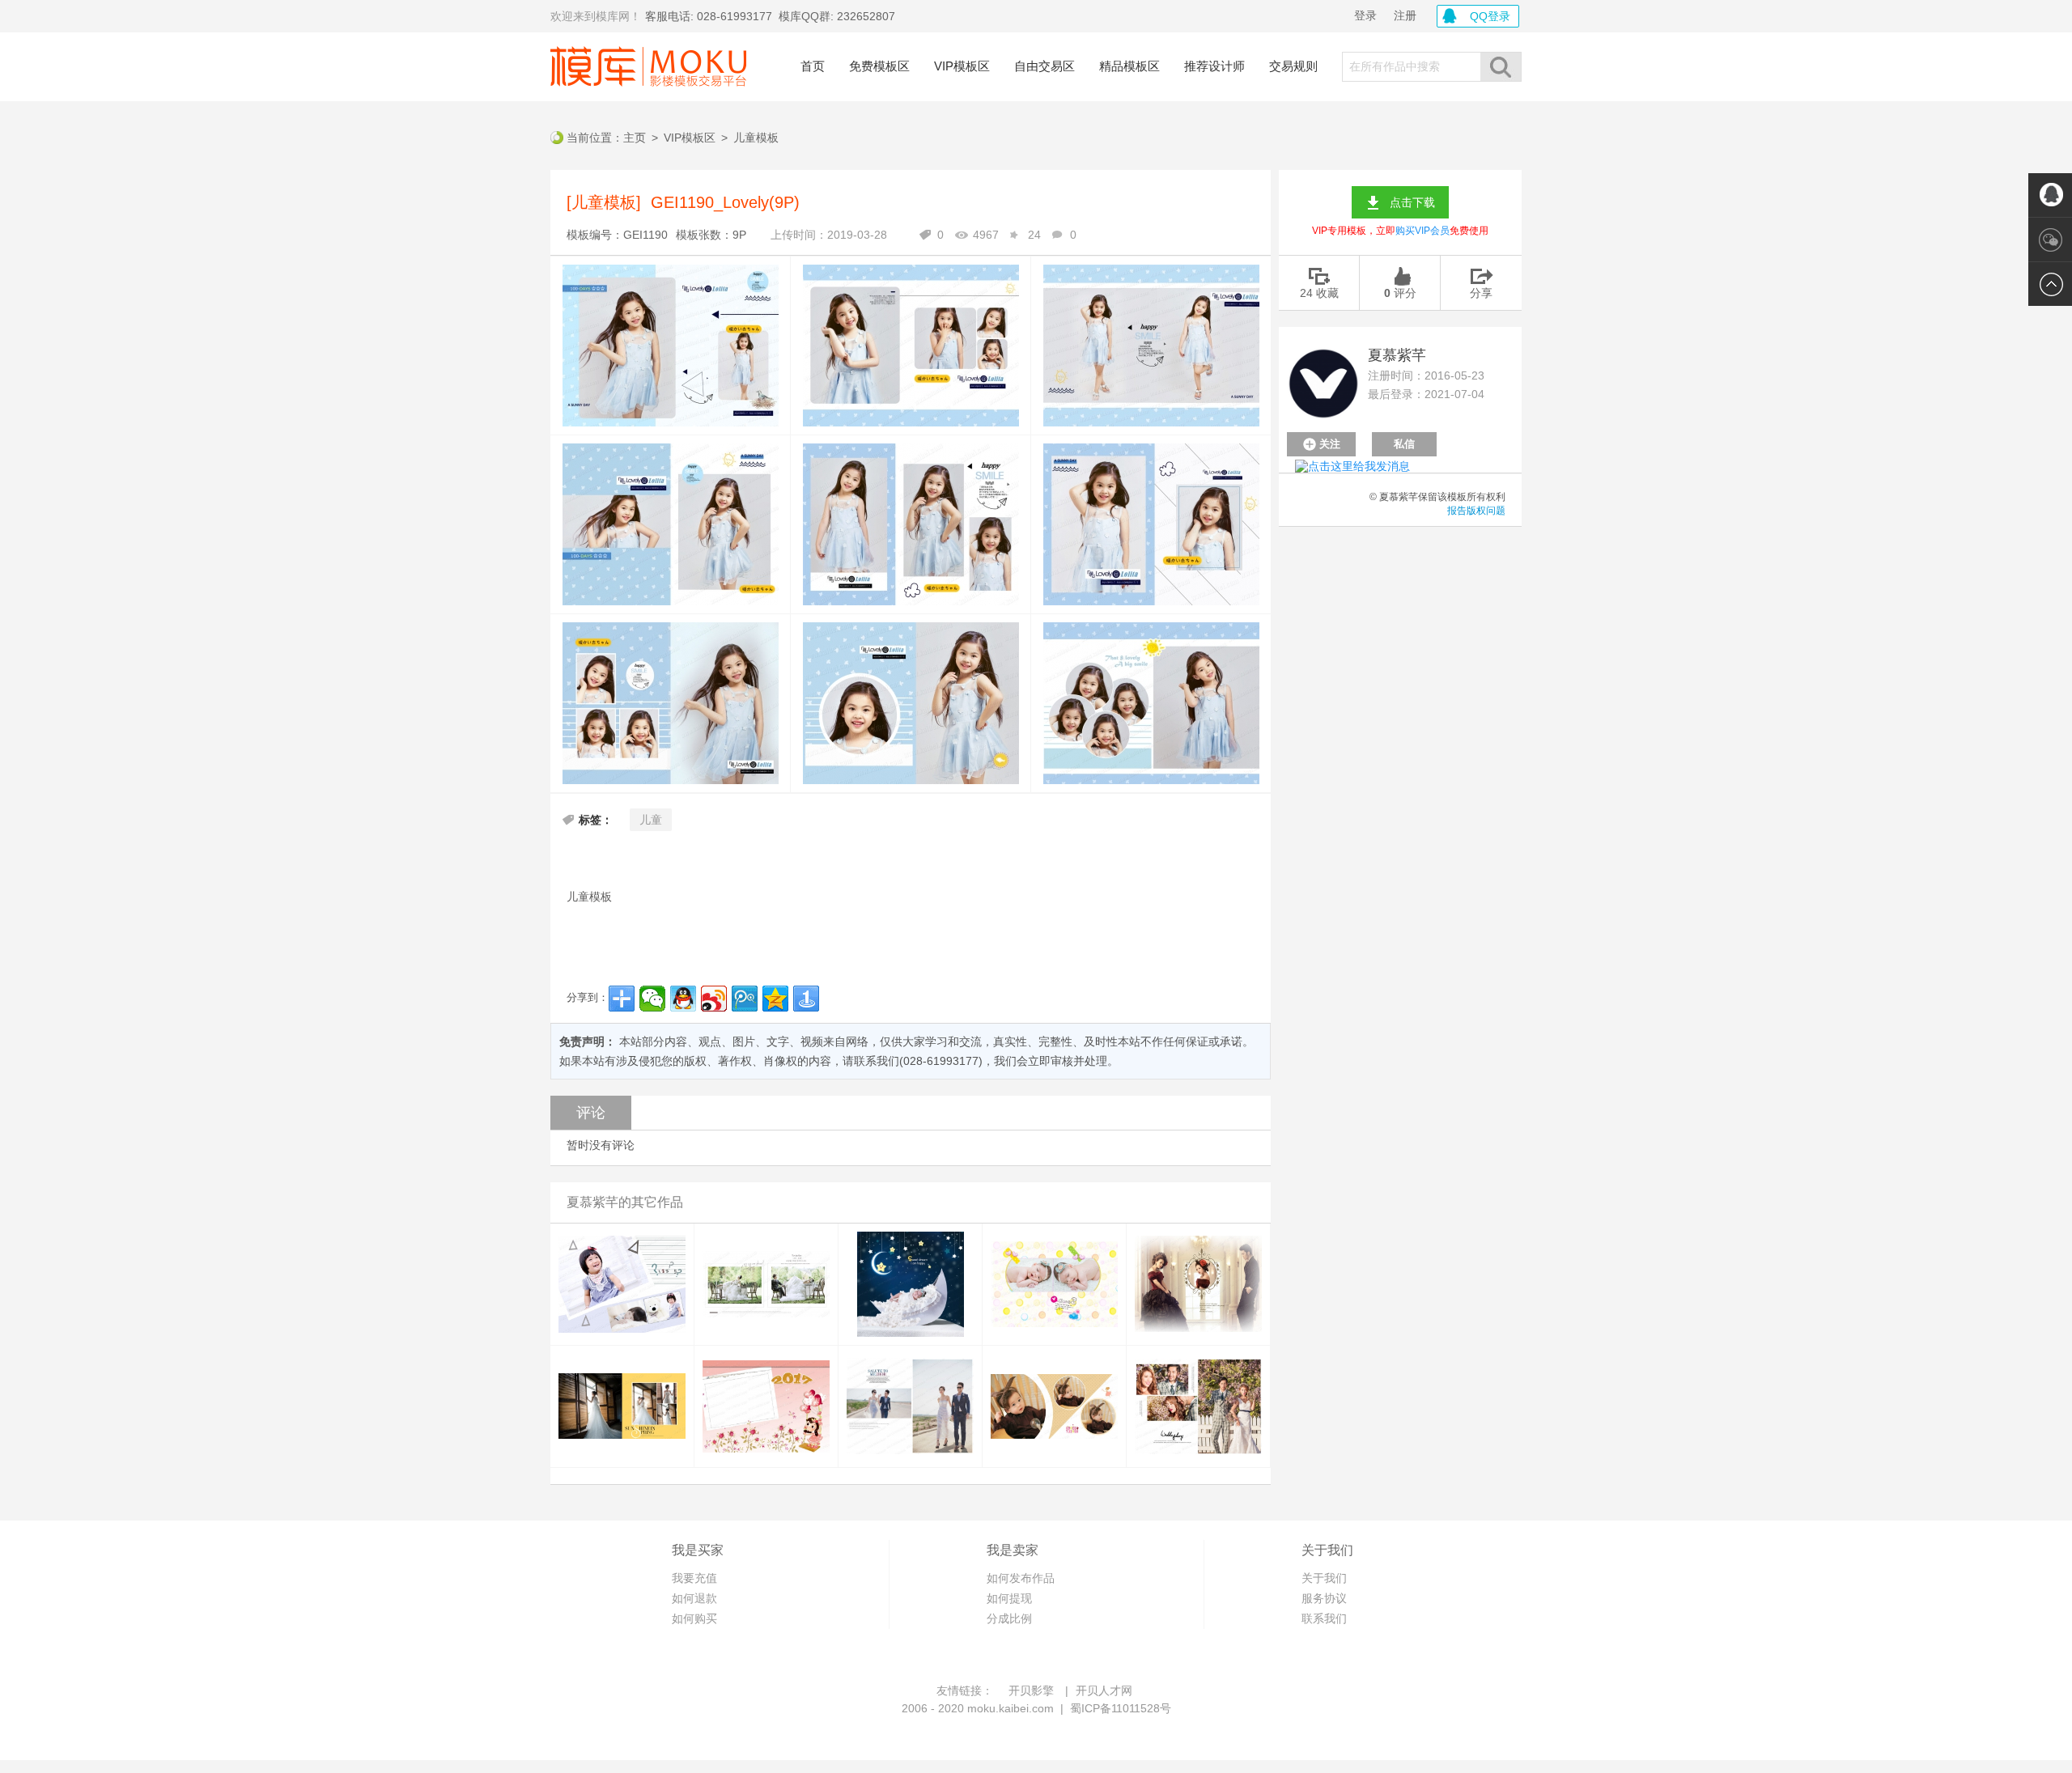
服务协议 (1324, 1598)
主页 (635, 138)
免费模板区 (879, 66)
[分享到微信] (652, 999)
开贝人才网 (1104, 1690)
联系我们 (1324, 1618)
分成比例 (1009, 1618)
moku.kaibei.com (1011, 1708)
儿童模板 (756, 138)
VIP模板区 (962, 66)
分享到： (588, 997)
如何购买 (694, 1618)
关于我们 (1324, 1578)
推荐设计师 (1214, 66)
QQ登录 (1490, 16)
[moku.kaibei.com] (648, 66)
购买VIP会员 (1422, 231)
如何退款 (694, 1598)
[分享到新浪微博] (714, 999)
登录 (1365, 15)
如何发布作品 (1021, 1578)
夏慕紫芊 (1397, 355)
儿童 (651, 820)
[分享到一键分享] (806, 999)
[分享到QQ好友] (683, 999)
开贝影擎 (1031, 1690)
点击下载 (1412, 202)
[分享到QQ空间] (775, 999)
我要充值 (694, 1578)
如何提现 (1009, 1598)
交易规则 (1293, 66)
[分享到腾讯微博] (745, 999)
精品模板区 (1129, 66)
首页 (813, 66)
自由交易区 (1044, 66)
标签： (596, 820)
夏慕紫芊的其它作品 (625, 1202)
